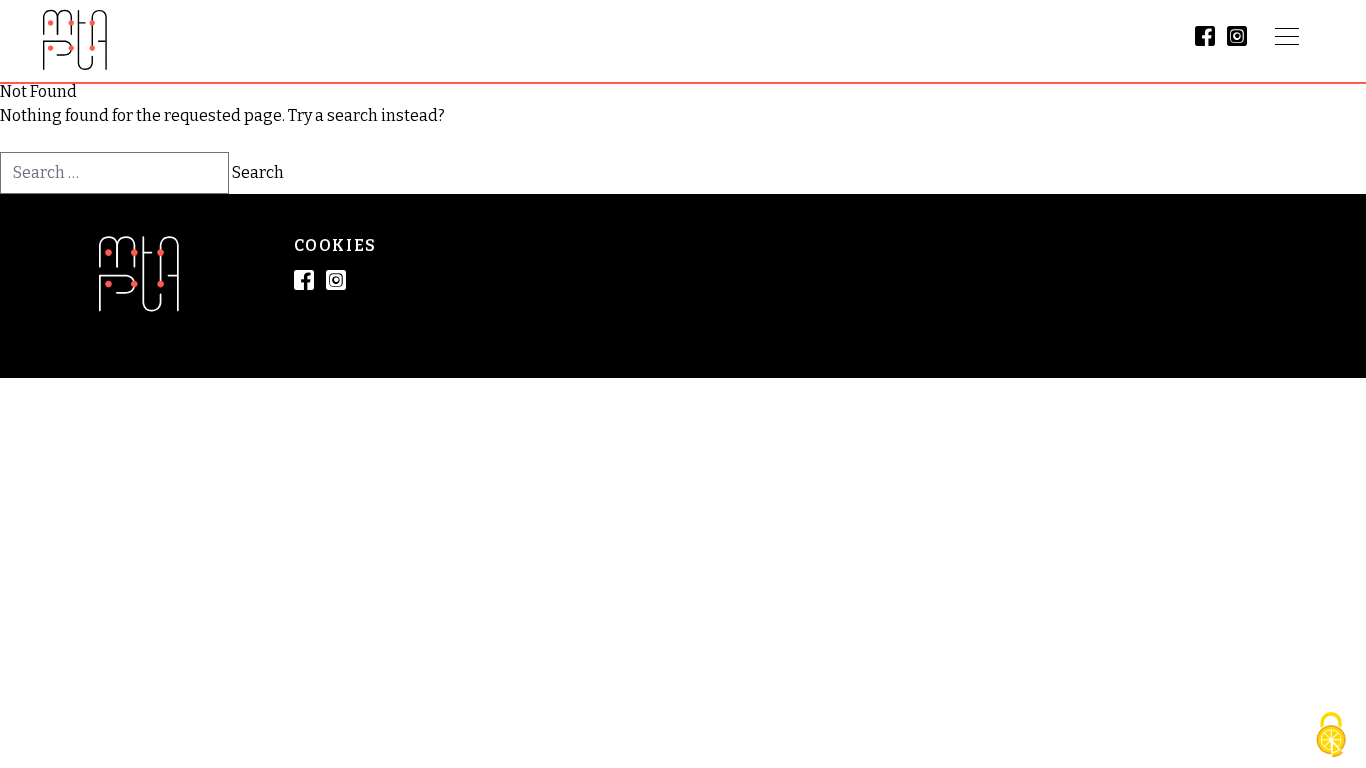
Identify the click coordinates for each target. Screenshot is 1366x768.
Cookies (335, 245)
